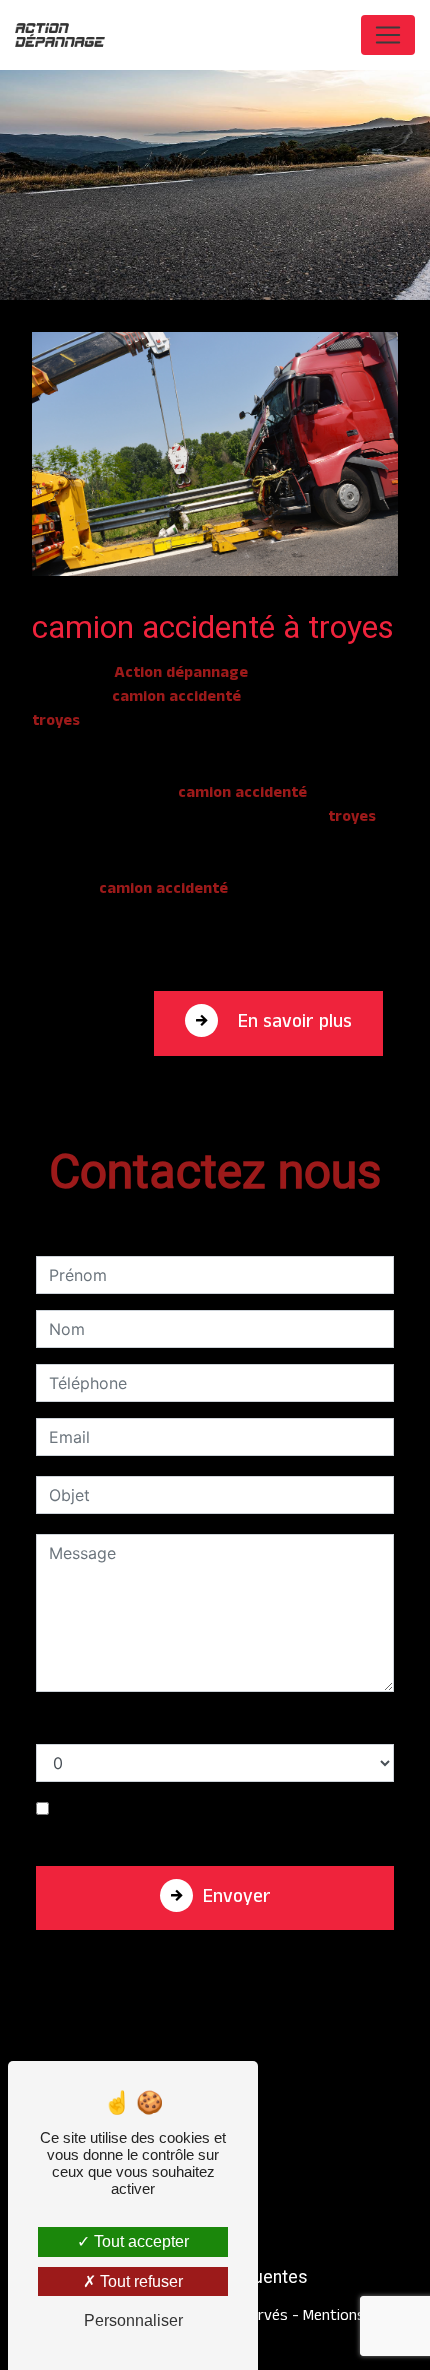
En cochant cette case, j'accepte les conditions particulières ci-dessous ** (225, 1822)
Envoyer (237, 1899)
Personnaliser (133, 2320)
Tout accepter (139, 2241)
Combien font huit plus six (135, 1724)
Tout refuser (139, 2281)
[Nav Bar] (388, 35)
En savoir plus (292, 1024)
